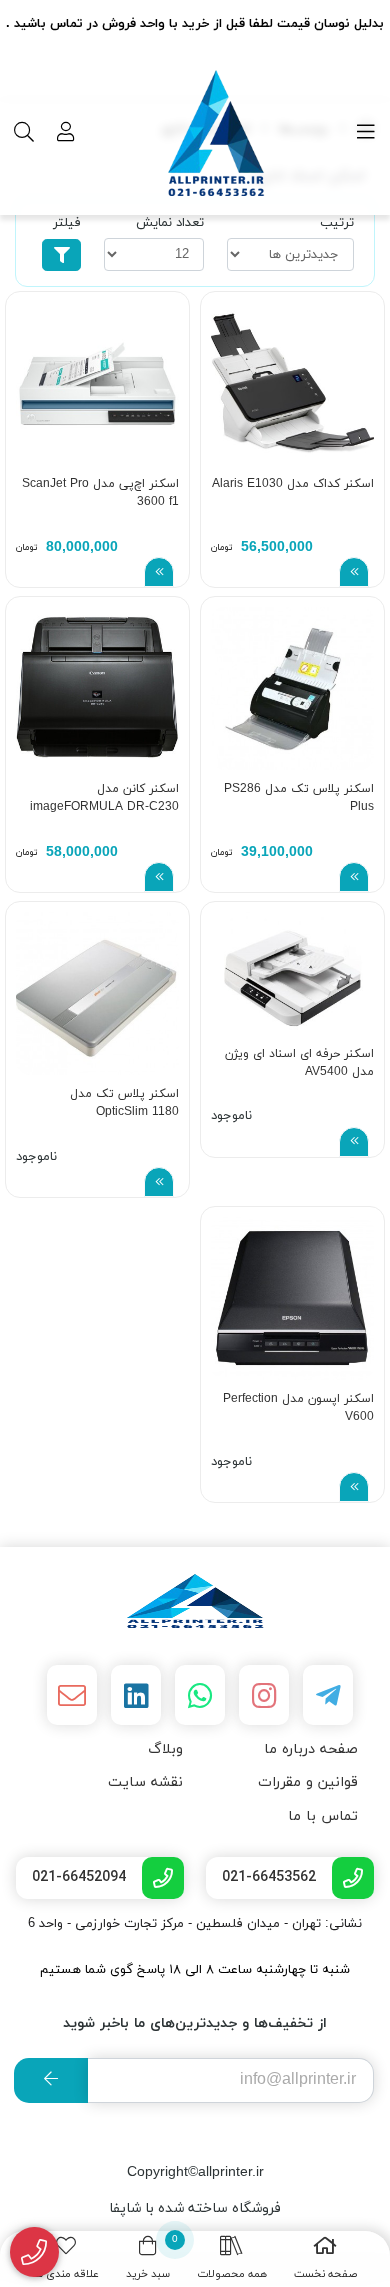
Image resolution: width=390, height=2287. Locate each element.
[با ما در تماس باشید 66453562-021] (34, 2252)
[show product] (354, 572)
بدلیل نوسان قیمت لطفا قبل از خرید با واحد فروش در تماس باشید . (195, 24)
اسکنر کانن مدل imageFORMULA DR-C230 (104, 798)
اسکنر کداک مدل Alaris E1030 (293, 484)
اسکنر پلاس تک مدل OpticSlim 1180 (124, 1103)
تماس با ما (323, 1816)
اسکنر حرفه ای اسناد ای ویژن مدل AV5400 (299, 1063)
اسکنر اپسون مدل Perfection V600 (298, 1408)
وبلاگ (165, 1749)
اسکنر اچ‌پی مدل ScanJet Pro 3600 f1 (100, 493)
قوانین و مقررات (308, 1782)
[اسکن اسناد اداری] (195, 1601)
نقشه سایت (145, 1782)
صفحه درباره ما (311, 1749)
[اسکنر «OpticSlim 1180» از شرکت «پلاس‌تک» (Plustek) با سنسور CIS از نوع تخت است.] (97, 993)
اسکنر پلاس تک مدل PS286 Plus (299, 798)
